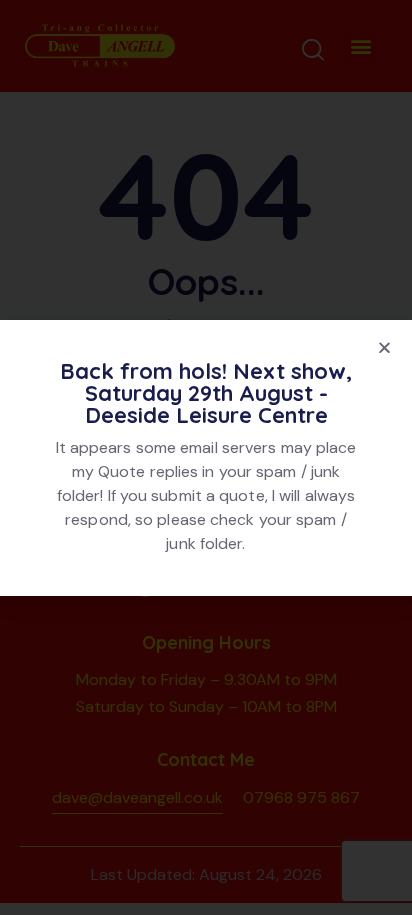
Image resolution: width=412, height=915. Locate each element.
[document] (206, 457)
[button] (384, 347)
